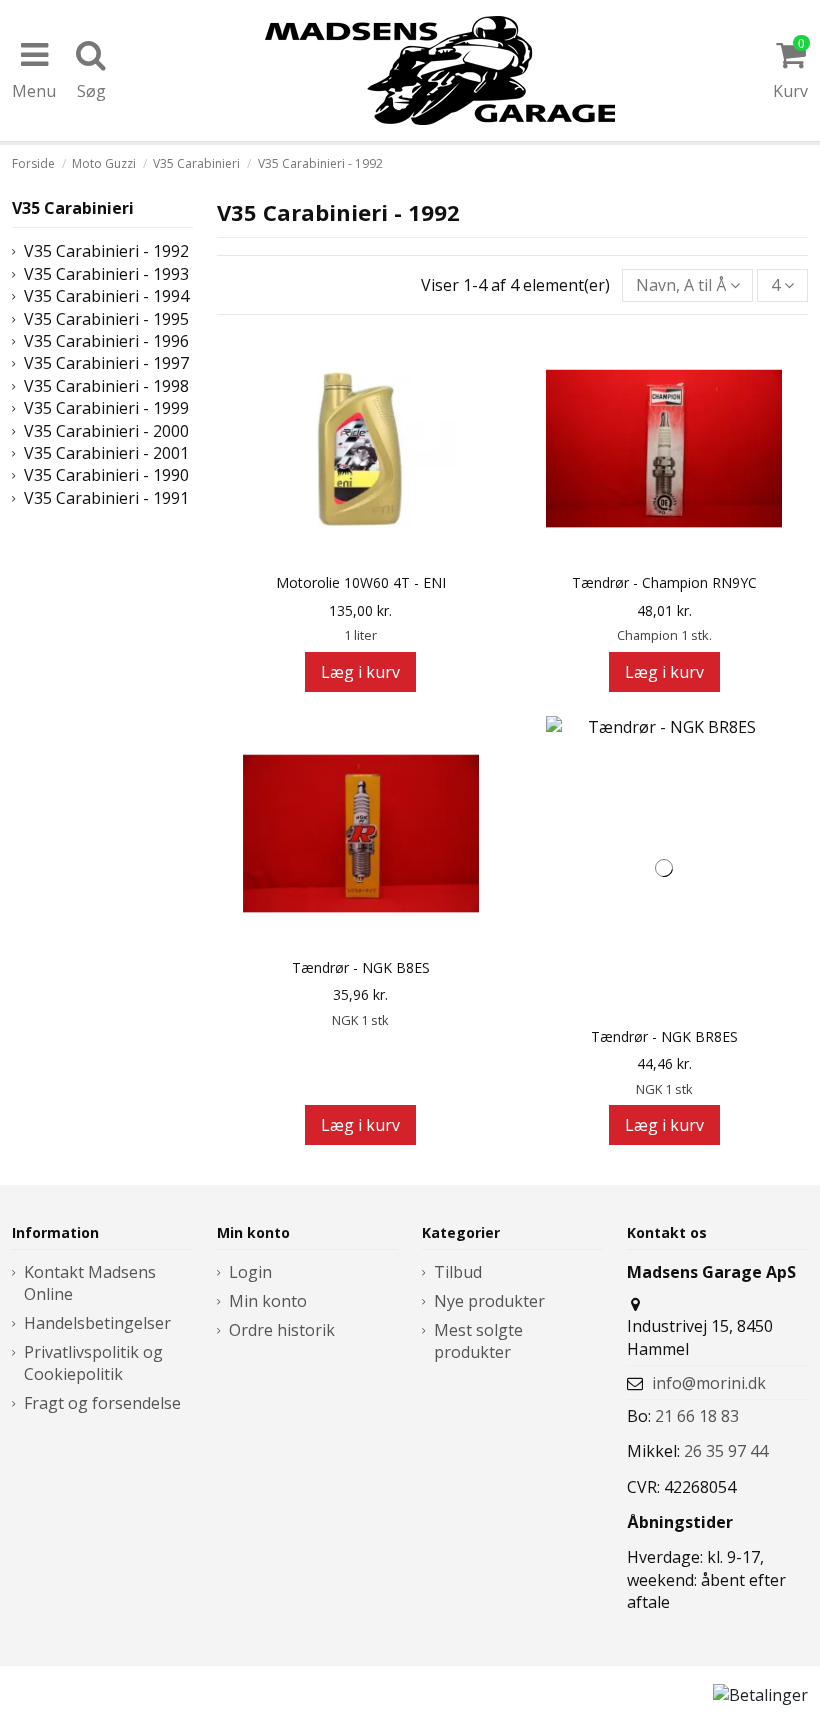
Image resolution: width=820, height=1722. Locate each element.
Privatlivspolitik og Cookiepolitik (93, 1363)
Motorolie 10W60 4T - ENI (361, 583)
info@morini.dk (709, 1383)
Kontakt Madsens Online (90, 1283)
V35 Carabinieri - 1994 (106, 296)
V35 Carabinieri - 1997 (106, 363)
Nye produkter (489, 1301)
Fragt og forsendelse (102, 1403)
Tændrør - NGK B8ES (361, 968)
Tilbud (458, 1272)
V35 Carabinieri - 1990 (106, 475)
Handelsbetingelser (97, 1323)
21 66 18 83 (697, 1416)
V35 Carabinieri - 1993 (106, 274)
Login (250, 1272)
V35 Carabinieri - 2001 (106, 453)
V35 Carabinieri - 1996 (106, 341)
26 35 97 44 (726, 1451)
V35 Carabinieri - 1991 (106, 498)
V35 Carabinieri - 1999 (106, 408)
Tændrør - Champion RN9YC (664, 583)
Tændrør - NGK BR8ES (664, 1037)
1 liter (360, 635)
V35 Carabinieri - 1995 (106, 319)
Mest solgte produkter (478, 1341)
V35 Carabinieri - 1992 (106, 251)
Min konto (268, 1301)
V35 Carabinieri (73, 208)
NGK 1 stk (360, 1020)
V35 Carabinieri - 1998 (106, 386)
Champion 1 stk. (664, 635)
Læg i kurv (360, 672)
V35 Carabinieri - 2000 (106, 431)
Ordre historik (282, 1330)
